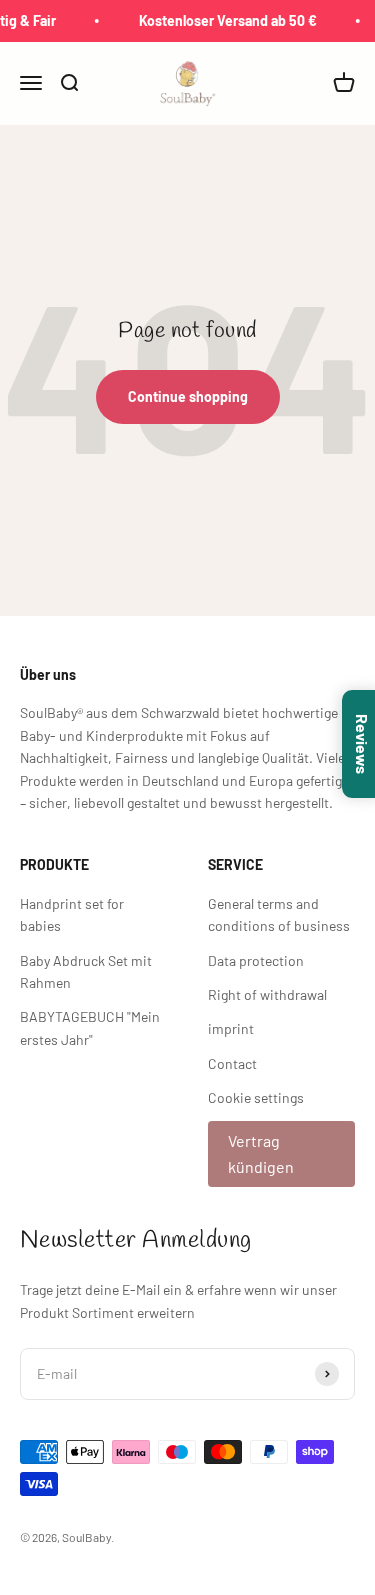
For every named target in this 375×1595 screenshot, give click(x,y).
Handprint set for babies (72, 914)
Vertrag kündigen (261, 1153)
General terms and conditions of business (279, 914)
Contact (232, 1063)
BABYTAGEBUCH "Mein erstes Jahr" (90, 1027)
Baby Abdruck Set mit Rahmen (86, 971)
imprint (231, 1028)
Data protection (256, 960)
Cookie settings (256, 1097)
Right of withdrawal (267, 994)
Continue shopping (188, 396)
